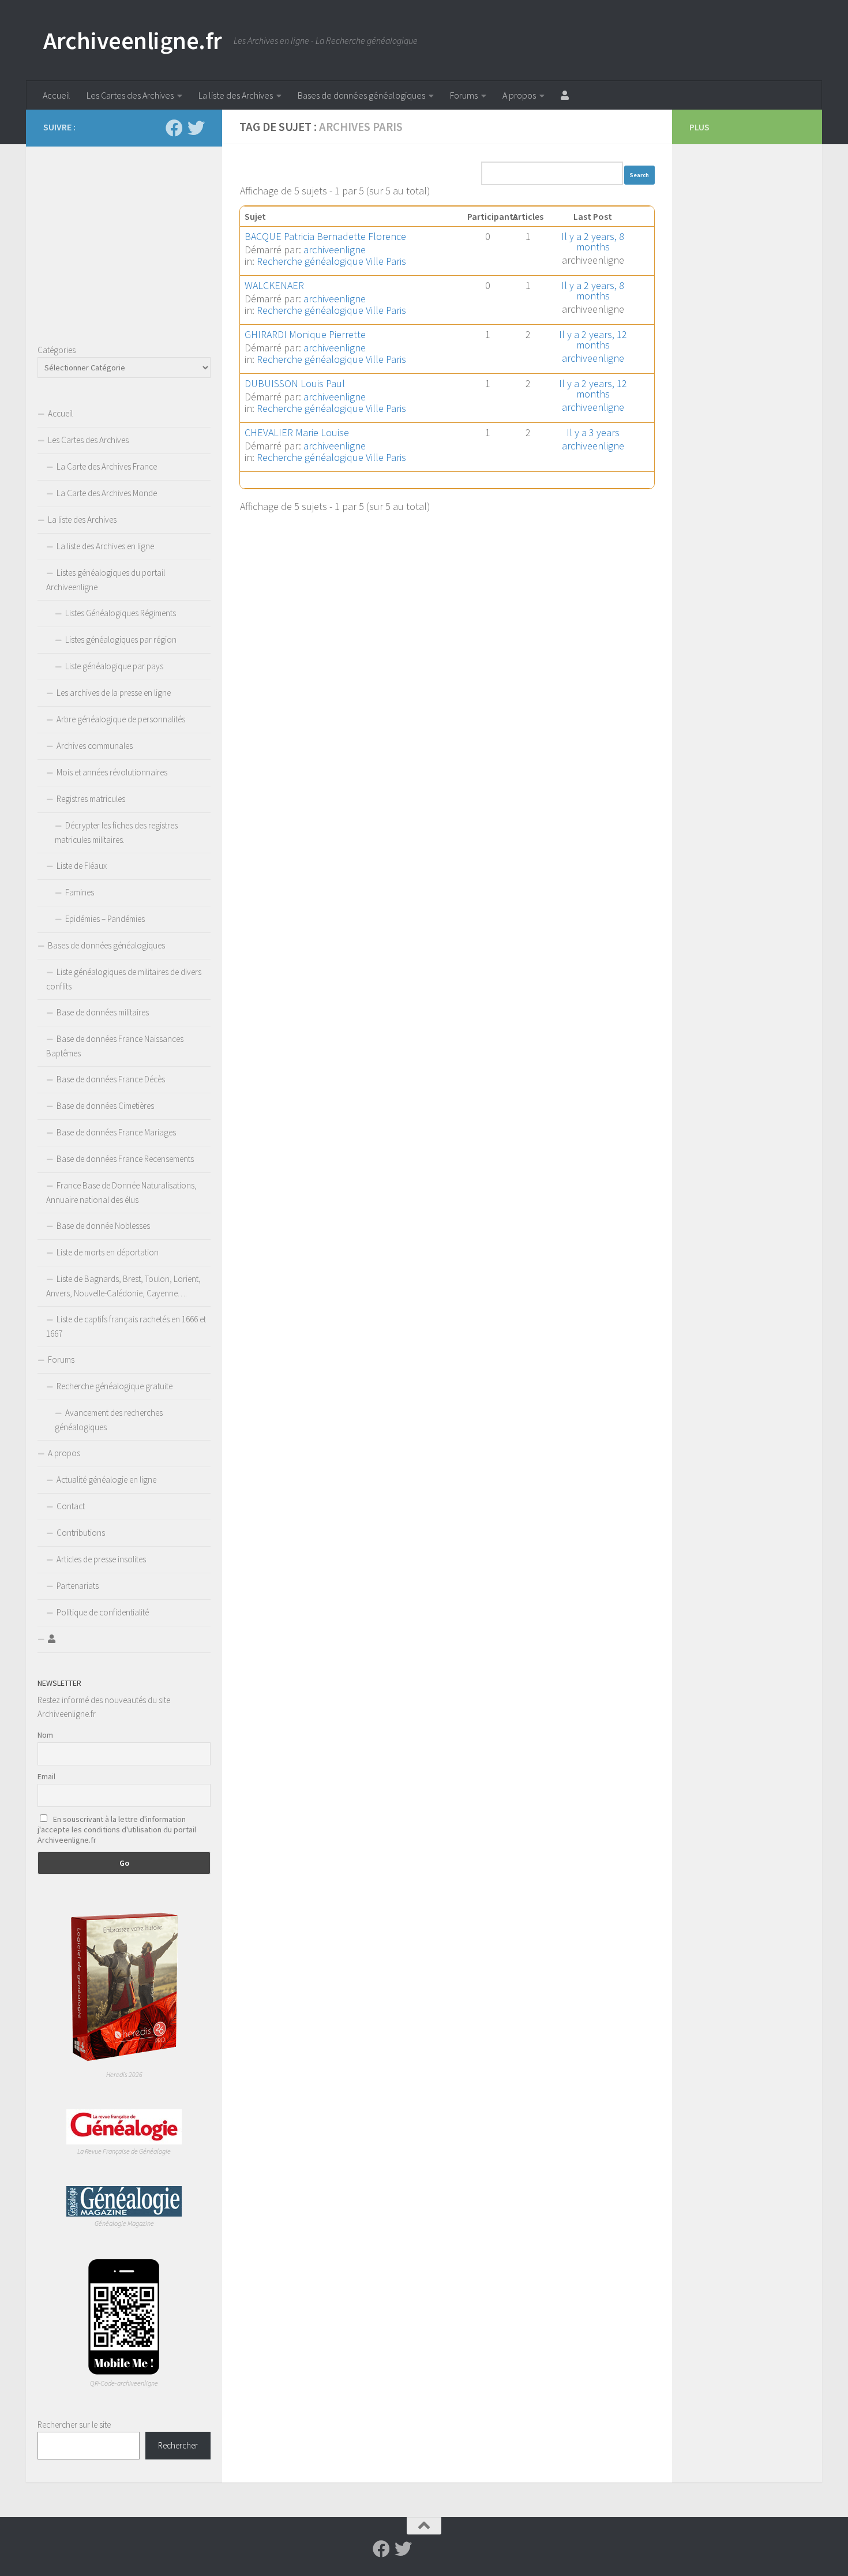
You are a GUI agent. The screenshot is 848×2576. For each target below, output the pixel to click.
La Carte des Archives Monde (107, 493)
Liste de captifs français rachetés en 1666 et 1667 (126, 1326)
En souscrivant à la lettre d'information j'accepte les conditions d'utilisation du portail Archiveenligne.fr (117, 1829)
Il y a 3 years (593, 432)
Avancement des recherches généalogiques (109, 1420)
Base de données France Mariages (116, 1132)
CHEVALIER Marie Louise (297, 432)
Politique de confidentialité (103, 1612)
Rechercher (178, 2445)
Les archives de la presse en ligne (114, 693)
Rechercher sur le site (74, 2425)
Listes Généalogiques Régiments (121, 613)
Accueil (57, 95)
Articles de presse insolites (101, 1559)
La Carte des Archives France (107, 466)
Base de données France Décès (111, 1079)
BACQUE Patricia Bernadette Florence (325, 236)
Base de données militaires (103, 1012)
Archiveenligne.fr (133, 40)
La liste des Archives (236, 95)
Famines (80, 892)
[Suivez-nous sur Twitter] (196, 128)
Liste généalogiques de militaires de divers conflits (124, 979)
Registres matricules (91, 799)
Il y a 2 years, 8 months (593, 241)
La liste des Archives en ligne (105, 546)
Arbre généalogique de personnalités (121, 719)
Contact (71, 1506)
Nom (45, 1735)
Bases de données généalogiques (361, 95)
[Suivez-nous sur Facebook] (174, 128)
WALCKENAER (274, 285)
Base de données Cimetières (105, 1106)
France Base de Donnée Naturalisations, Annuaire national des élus (121, 1193)
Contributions (81, 1533)
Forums (464, 95)
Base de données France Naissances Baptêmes (115, 1046)
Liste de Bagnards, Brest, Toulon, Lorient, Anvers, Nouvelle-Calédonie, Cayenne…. (123, 1286)
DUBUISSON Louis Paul (295, 383)
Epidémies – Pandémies (105, 919)
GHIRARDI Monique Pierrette (305, 334)
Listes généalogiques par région (121, 640)
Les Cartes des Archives (130, 95)
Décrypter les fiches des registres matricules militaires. (116, 833)
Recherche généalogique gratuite (115, 1386)
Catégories (57, 350)
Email (46, 1776)
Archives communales (95, 746)
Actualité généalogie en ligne (106, 1480)
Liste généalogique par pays (114, 666)
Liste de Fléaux (82, 866)
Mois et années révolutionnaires (112, 772)
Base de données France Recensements (125, 1159)
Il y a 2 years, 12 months (593, 340)
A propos (519, 95)
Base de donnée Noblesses (103, 1226)
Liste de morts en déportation (108, 1252)
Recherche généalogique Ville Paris (331, 261)
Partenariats (78, 1586)
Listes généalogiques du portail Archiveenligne (106, 580)
